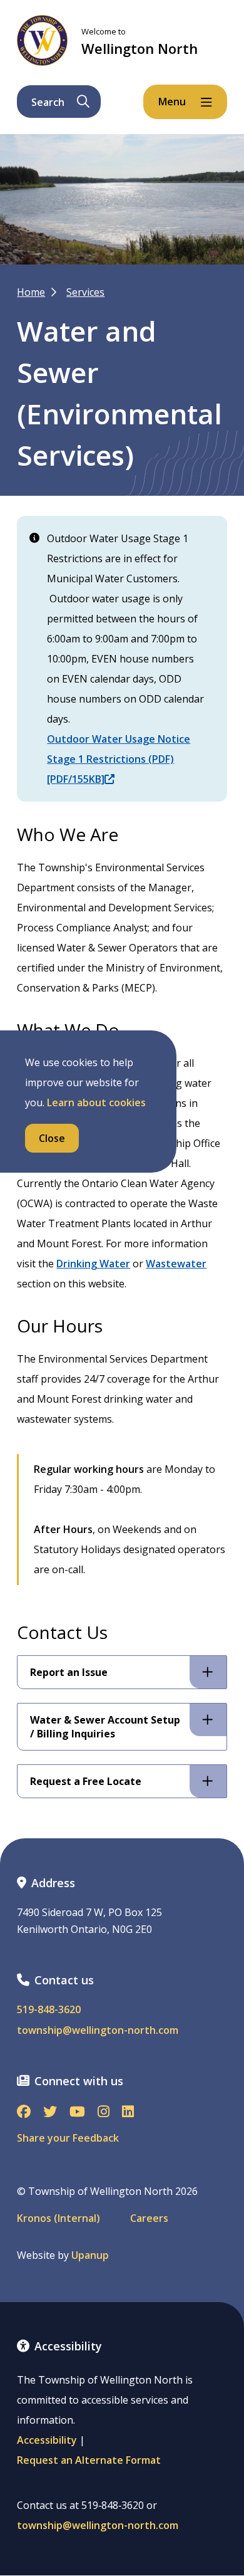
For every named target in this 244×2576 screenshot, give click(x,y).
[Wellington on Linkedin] (128, 2113)
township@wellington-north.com (98, 2030)
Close (52, 1138)
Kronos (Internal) (58, 2218)
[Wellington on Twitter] (50, 2113)
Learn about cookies (96, 1102)
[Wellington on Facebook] (24, 2113)
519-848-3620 (49, 2010)
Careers (149, 2218)
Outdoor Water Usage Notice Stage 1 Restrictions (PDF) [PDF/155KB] (119, 759)
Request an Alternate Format (89, 2460)
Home (31, 292)
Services (85, 292)
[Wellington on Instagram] (104, 2113)
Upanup (90, 2255)
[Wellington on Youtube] (77, 2113)
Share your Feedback (68, 2138)
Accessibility (47, 2440)
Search (48, 102)
